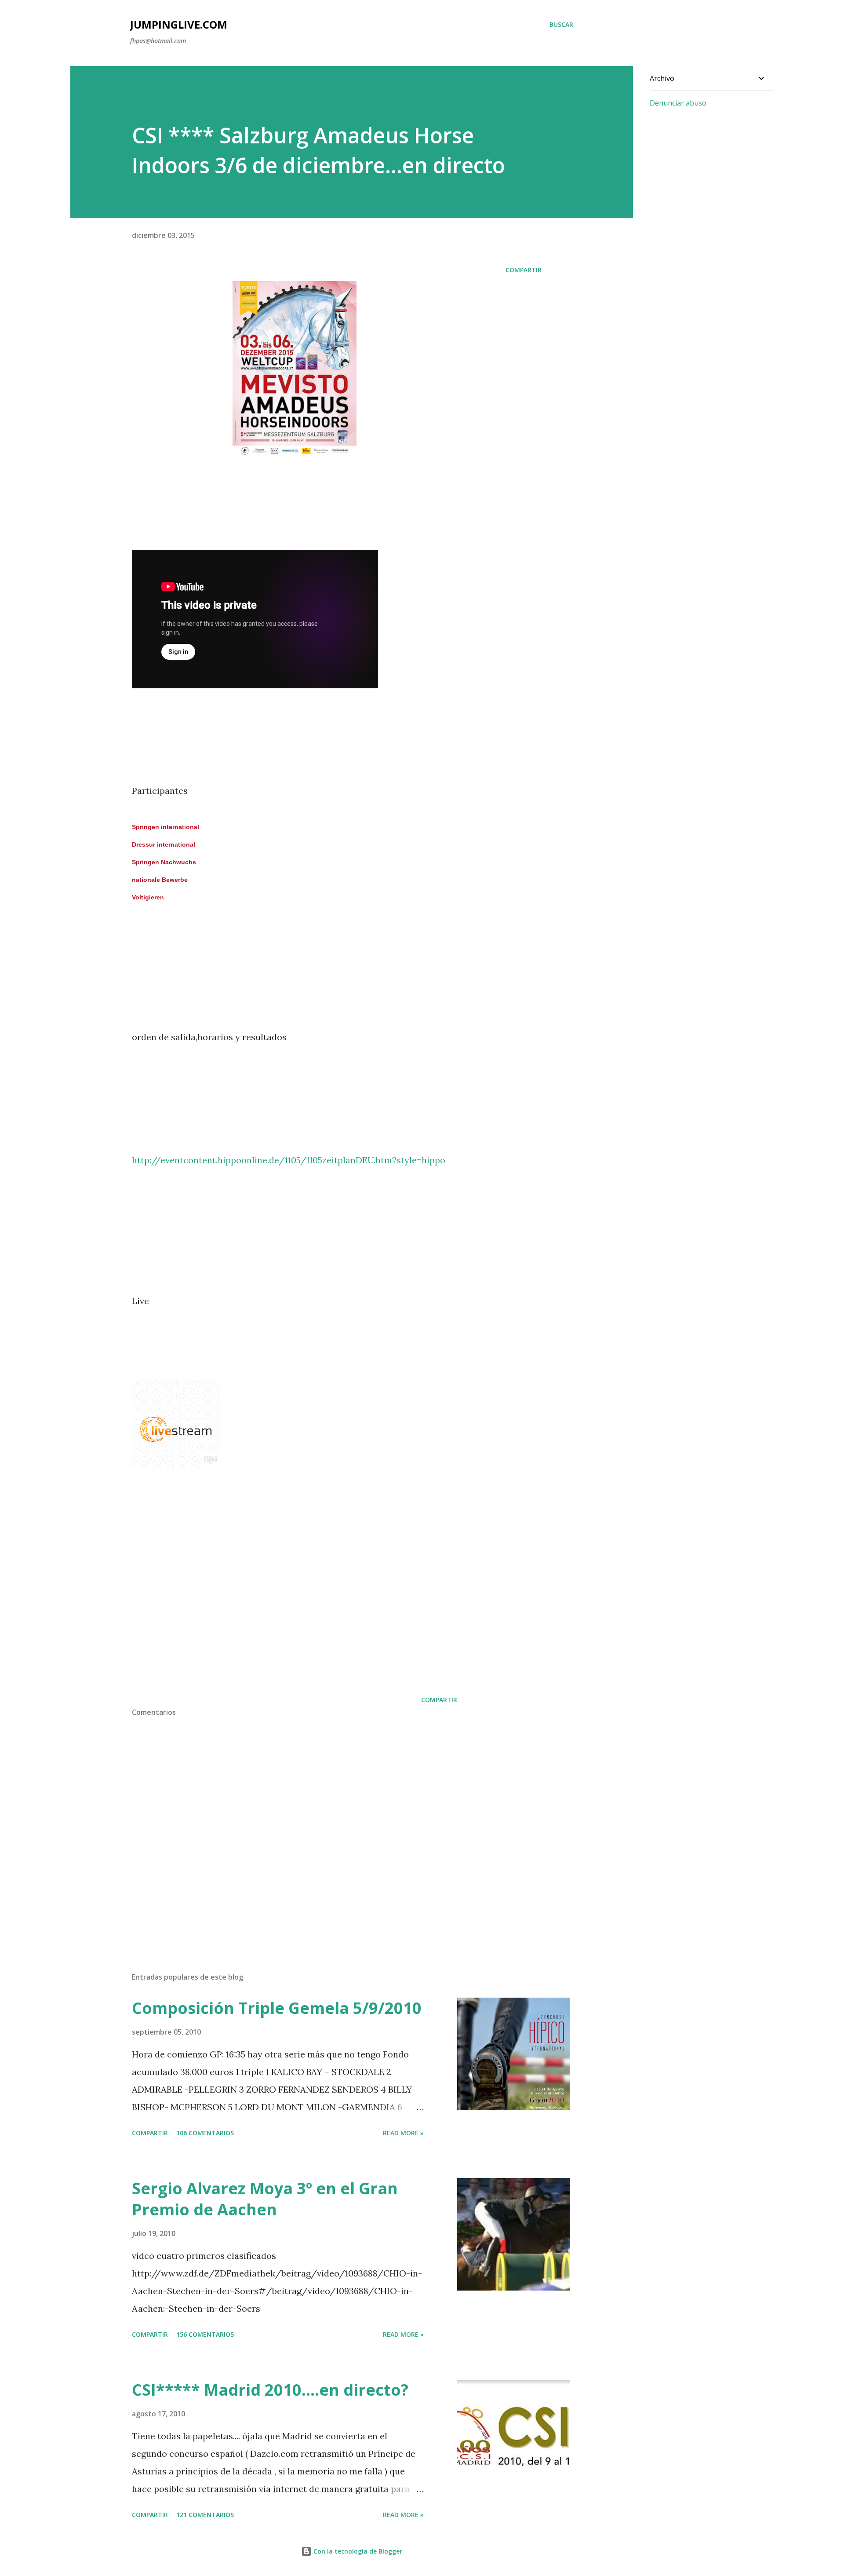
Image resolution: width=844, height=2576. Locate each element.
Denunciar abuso (678, 103)
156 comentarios (205, 2334)
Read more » (403, 2133)
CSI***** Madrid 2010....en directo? (270, 2390)
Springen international (166, 827)
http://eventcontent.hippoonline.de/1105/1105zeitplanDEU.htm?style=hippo (289, 1160)
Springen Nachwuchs (164, 862)
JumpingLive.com (179, 24)
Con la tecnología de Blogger (357, 2551)
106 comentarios (205, 2133)
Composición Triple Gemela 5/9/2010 (277, 2008)
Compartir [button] (524, 270)
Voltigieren (148, 897)
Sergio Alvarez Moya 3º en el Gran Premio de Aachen (265, 2199)
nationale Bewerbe (160, 880)
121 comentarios (205, 2515)
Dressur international (164, 844)
